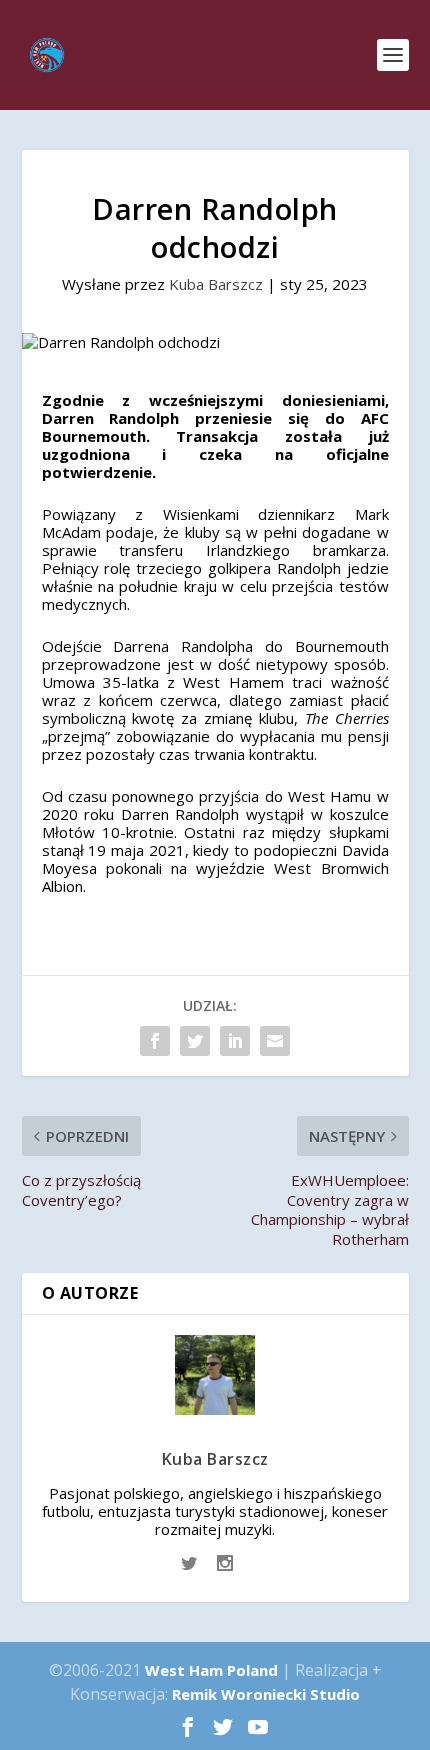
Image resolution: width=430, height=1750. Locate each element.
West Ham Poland (211, 1670)
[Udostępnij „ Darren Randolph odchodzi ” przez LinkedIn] (235, 1041)
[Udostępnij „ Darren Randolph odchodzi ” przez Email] (275, 1041)
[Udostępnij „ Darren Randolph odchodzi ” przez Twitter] (195, 1041)
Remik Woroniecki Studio (266, 1694)
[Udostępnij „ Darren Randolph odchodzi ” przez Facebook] (155, 1041)
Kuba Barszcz (216, 284)
